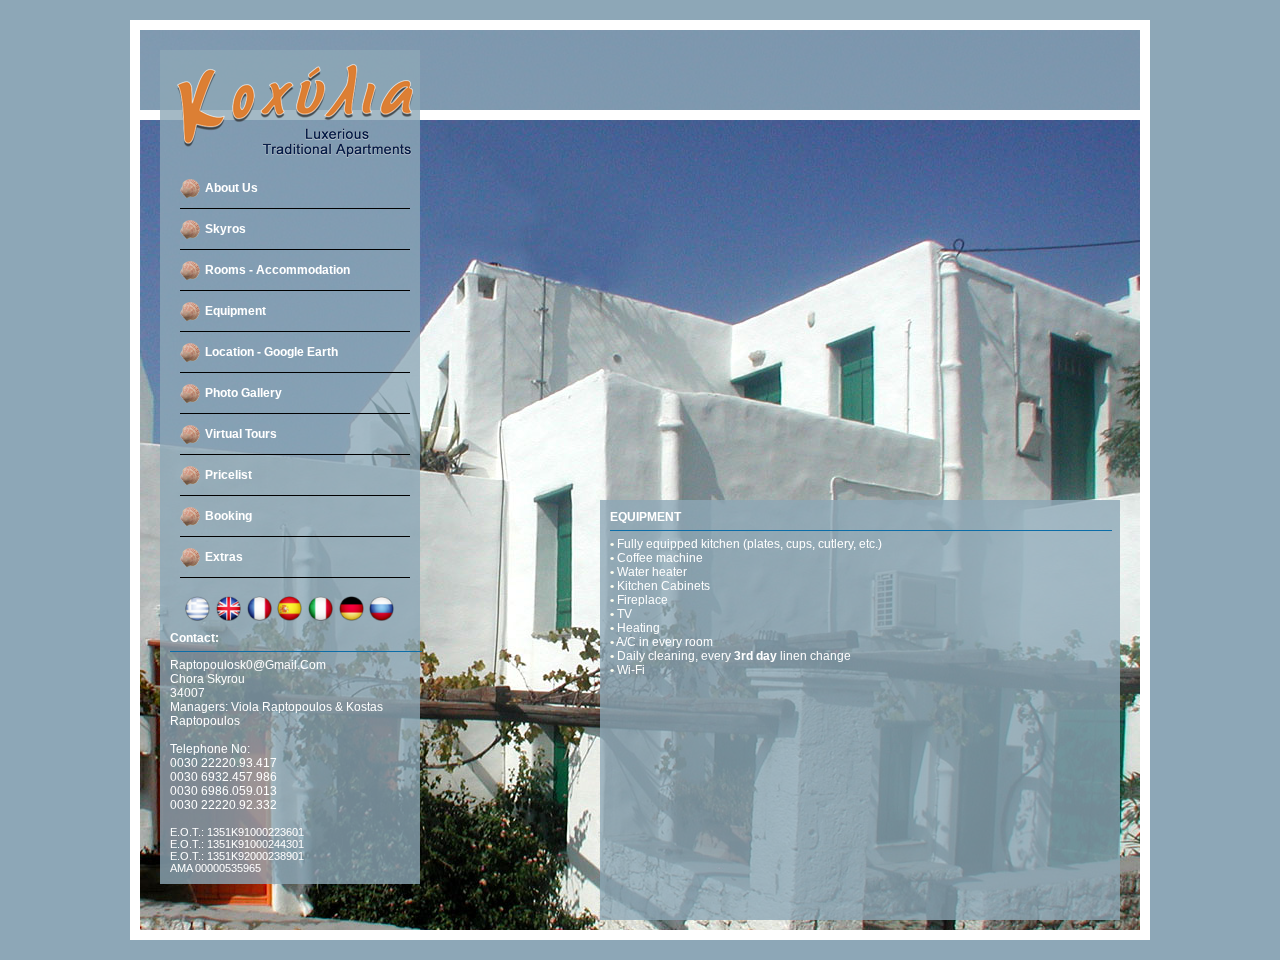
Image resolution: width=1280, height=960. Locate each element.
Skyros (225, 229)
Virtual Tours (241, 434)
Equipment (235, 311)
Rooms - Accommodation (277, 270)
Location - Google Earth (271, 352)
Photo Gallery (243, 393)
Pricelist (228, 475)
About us (231, 188)
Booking (228, 516)
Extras (224, 557)
